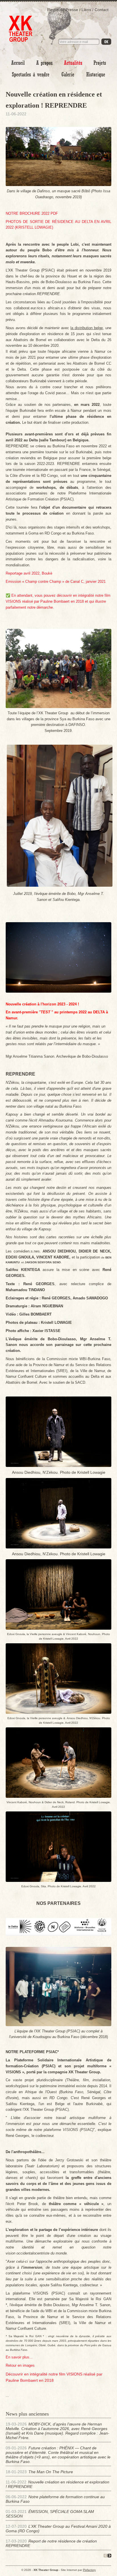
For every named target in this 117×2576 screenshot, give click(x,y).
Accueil (18, 63)
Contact (102, 10)
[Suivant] (109, 2556)
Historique (96, 75)
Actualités (73, 63)
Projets (100, 63)
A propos (44, 63)
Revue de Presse (63, 10)
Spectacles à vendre (31, 75)
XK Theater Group (21, 25)
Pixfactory (89, 2570)
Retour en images (20, 2365)
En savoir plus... (19, 2357)
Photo (68, 75)
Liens (86, 10)
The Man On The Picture (51, 2472)
